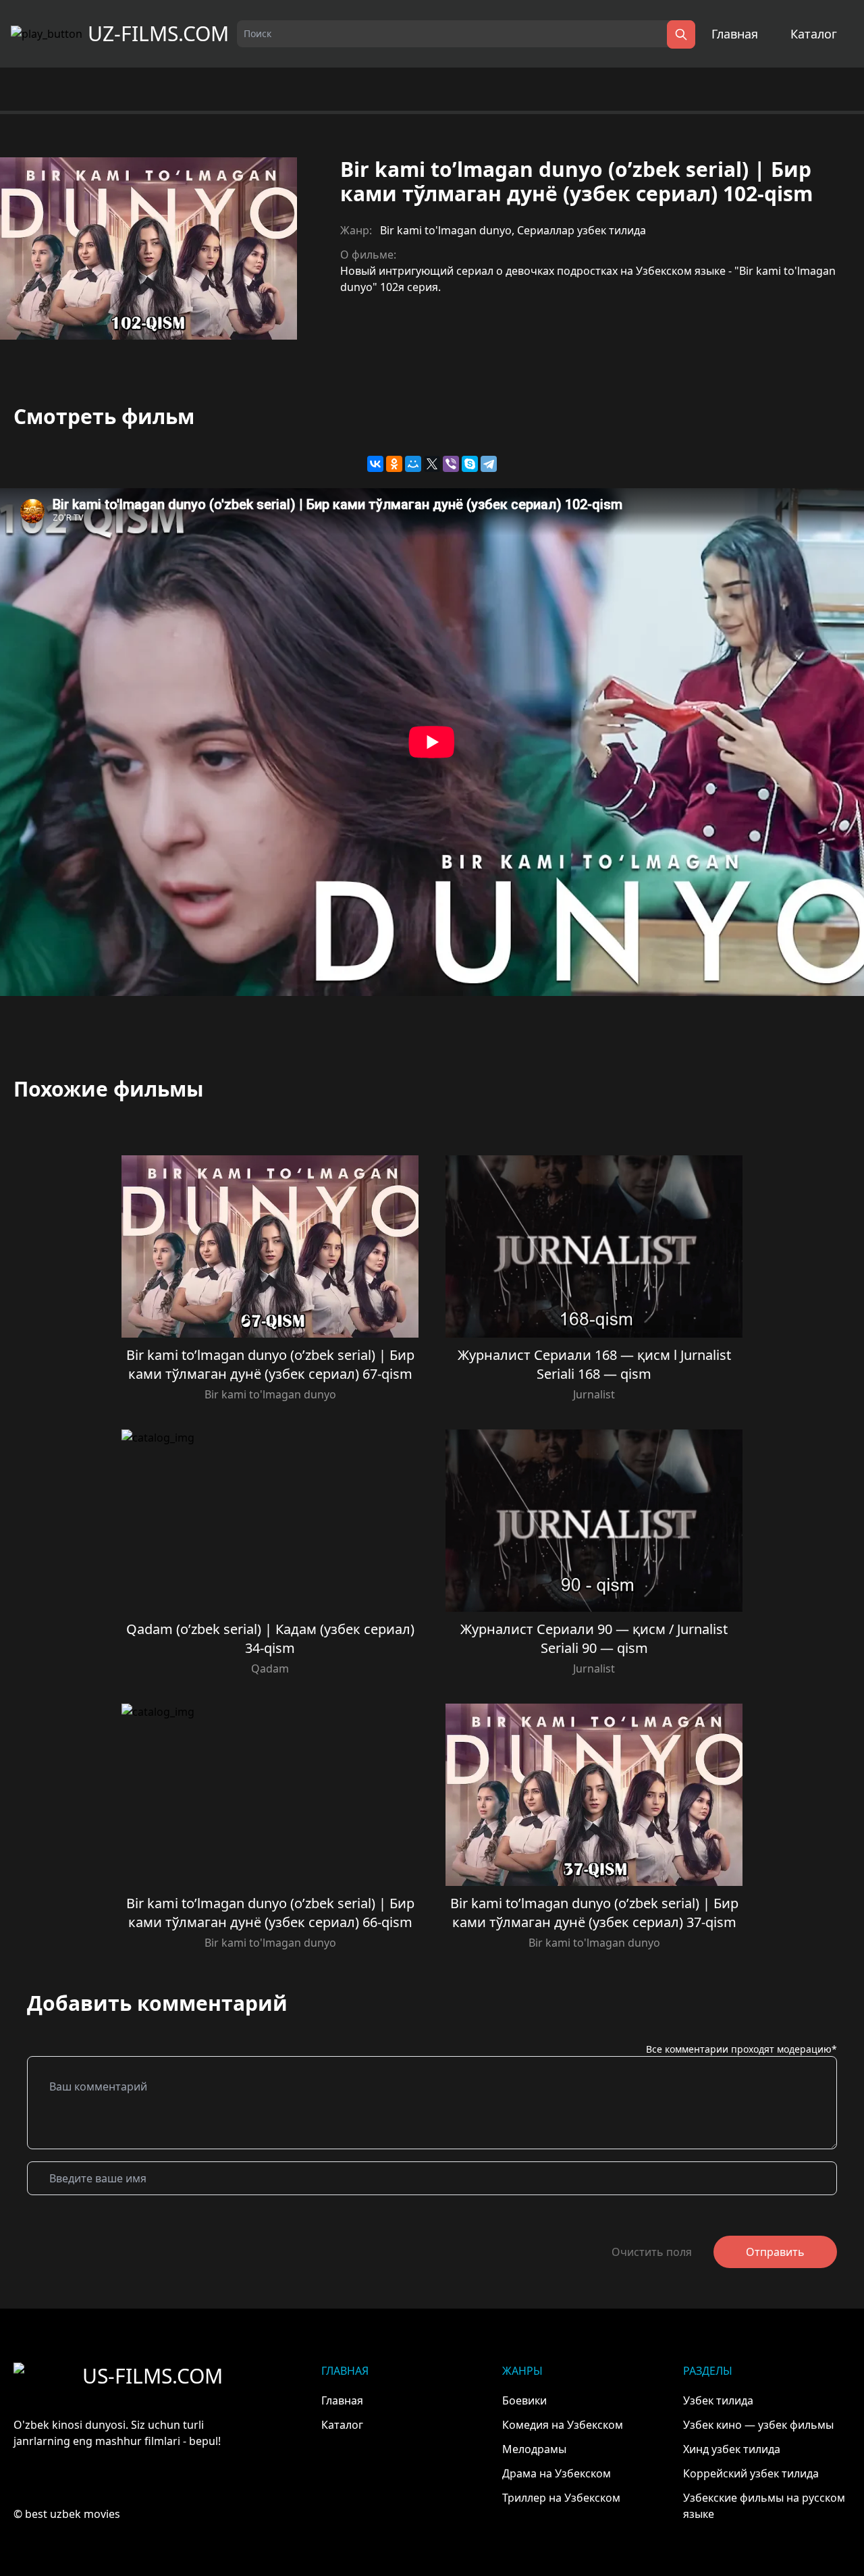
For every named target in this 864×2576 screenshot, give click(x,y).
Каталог (814, 34)
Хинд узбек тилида (732, 2449)
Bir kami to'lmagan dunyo (446, 230)
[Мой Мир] (413, 464)
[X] (432, 464)
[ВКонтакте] (375, 464)
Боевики (524, 2400)
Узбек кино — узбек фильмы (758, 2425)
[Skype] (470, 464)
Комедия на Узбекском (563, 2425)
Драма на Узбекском (557, 2473)
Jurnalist (594, 1394)
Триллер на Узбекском (561, 2498)
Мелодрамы (534, 2449)
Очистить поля (652, 2252)
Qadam (270, 1668)
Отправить (775, 2252)
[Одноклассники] (394, 464)
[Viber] (451, 464)
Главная (735, 34)
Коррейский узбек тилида (751, 2473)
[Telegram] (489, 464)
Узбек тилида (718, 2400)
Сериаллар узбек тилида (582, 230)
